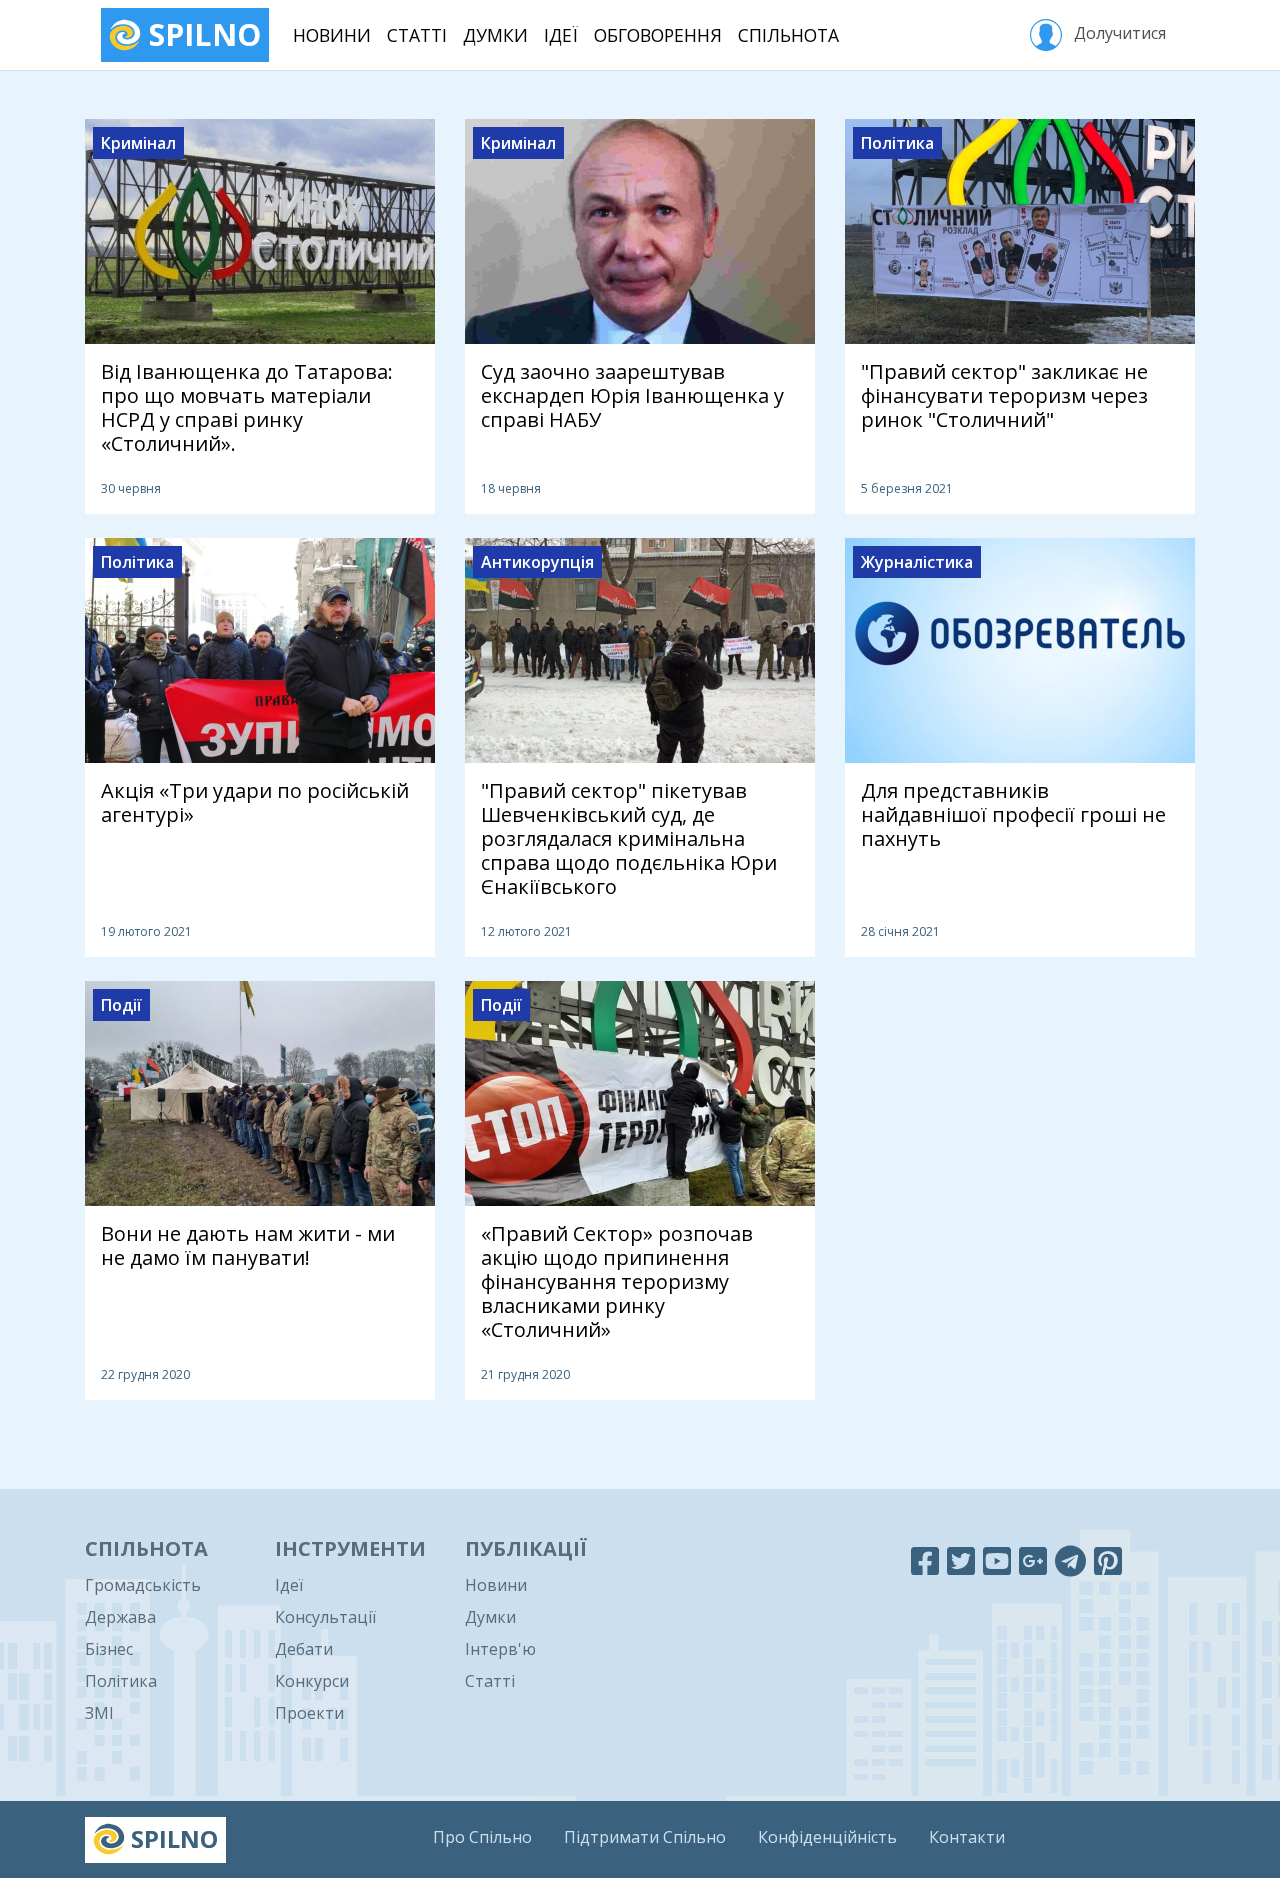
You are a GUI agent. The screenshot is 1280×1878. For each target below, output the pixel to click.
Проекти (309, 1713)
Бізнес (109, 1649)
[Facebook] (925, 1560)
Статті (417, 35)
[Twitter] (961, 1560)
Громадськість (143, 1585)
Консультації (325, 1617)
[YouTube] (997, 1560)
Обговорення (658, 35)
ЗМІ (99, 1713)
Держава (120, 1617)
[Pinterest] (1108, 1560)
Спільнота (788, 35)
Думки (495, 35)
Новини (332, 35)
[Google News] (1033, 1560)
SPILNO (201, 34)
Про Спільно (482, 1837)
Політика (121, 1681)
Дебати (304, 1649)
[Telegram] (1070, 1560)
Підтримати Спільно (645, 1837)
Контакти (967, 1837)
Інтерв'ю (500, 1649)
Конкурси (312, 1681)
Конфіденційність (827, 1837)
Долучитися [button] (1118, 33)
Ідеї (561, 35)
